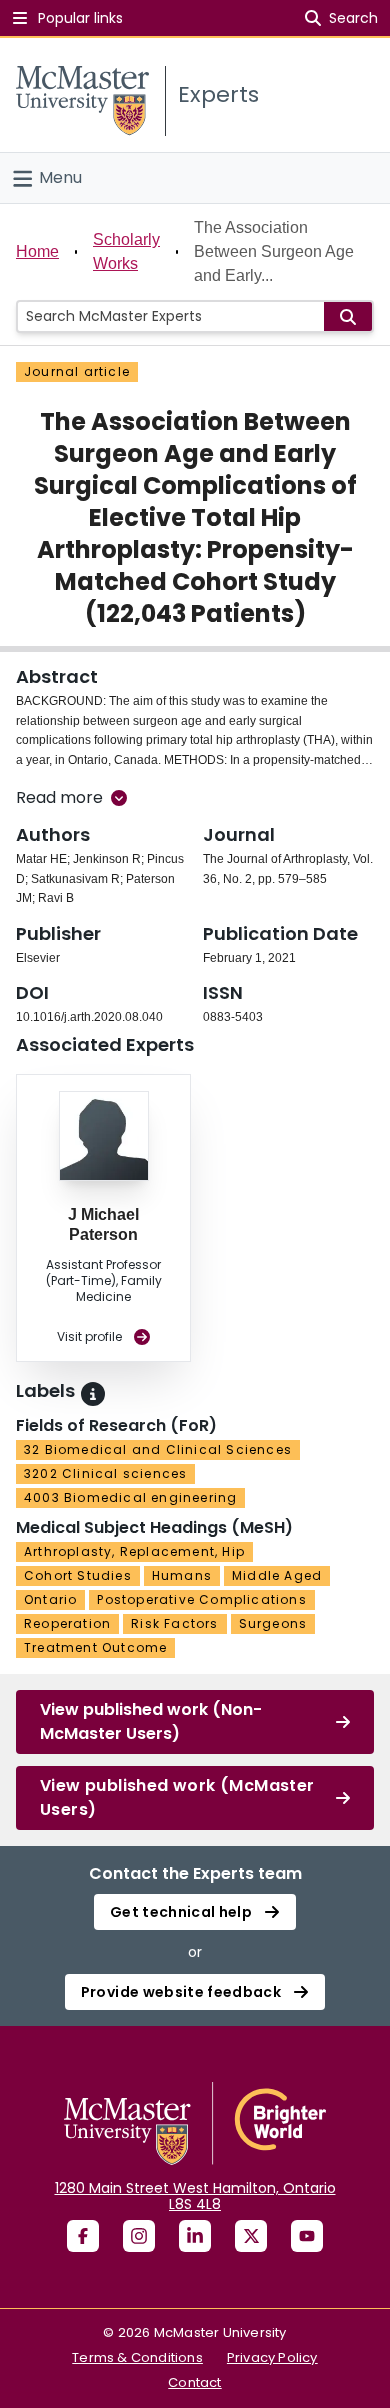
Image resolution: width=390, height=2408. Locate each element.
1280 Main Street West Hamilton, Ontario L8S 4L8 (195, 2196)
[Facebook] (83, 2236)
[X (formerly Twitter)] (251, 2236)
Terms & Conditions (137, 2357)
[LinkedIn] (195, 2236)
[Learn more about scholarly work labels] (93, 1394)
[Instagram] (139, 2236)
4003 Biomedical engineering (130, 1497)
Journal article (77, 371)
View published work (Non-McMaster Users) (151, 1721)
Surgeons (273, 1623)
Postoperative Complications (201, 1599)
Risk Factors (174, 1623)
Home (37, 251)
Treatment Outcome (95, 1647)
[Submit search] (348, 316)
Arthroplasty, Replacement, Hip (134, 1551)
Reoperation (67, 1623)
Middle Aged (277, 1575)
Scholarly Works (126, 251)
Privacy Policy (272, 2357)
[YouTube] (307, 2236)
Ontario (50, 1599)
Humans (182, 1575)
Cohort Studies (78, 1575)
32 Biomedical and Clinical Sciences (158, 1449)
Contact (194, 2382)
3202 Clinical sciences (105, 1473)
